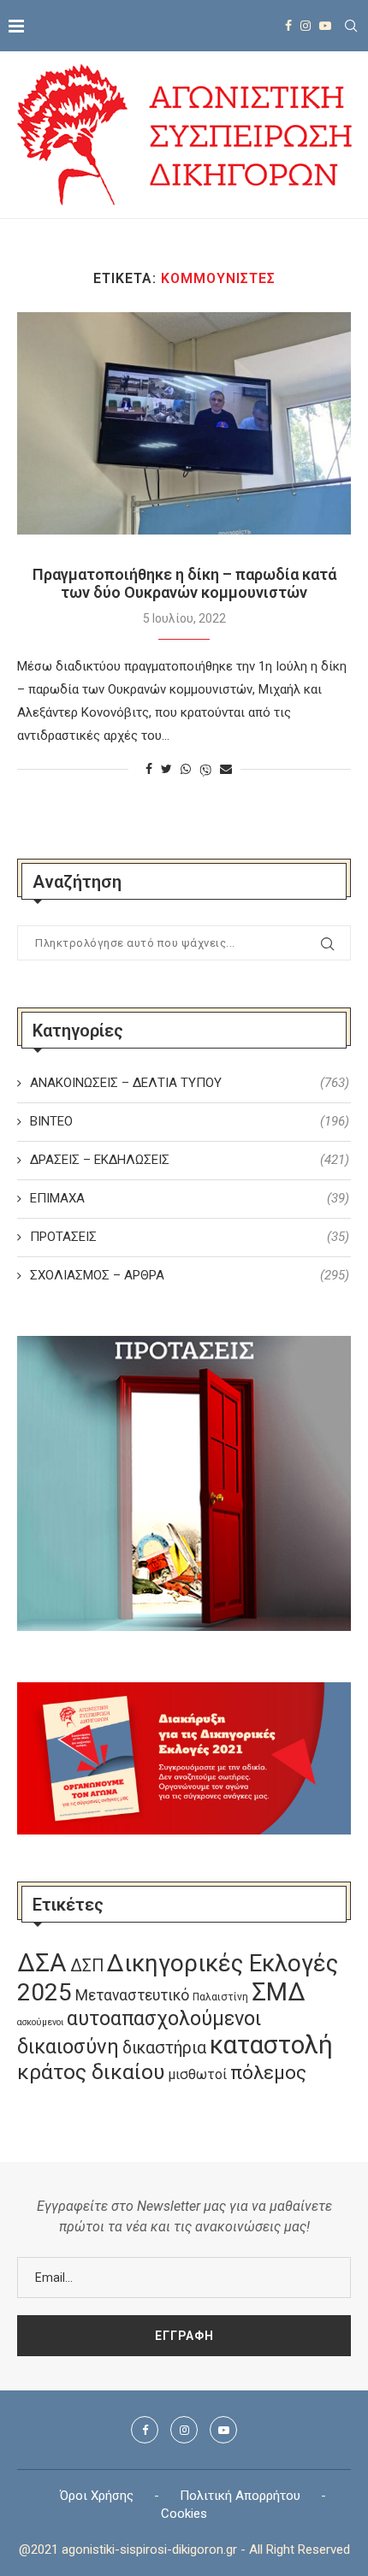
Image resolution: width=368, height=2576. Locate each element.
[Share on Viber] (205, 769)
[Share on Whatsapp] (186, 769)
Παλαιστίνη (220, 1997)
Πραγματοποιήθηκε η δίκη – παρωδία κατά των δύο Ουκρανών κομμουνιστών (184, 583)
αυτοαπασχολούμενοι (164, 2018)
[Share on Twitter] (166, 769)
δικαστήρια (164, 2048)
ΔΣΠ (87, 1966)
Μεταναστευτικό (132, 1995)
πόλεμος (268, 2073)
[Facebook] (288, 26)
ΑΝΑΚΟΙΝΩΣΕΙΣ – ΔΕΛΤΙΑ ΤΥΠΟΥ (190, 1083)
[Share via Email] (226, 769)
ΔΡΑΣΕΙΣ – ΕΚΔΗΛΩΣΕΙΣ (190, 1160)
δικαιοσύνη (68, 2047)
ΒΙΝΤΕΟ (190, 1121)
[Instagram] (306, 26)
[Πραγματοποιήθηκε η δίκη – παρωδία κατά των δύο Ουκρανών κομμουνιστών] (184, 423)
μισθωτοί (197, 2074)
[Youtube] (325, 26)
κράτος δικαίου (91, 2072)
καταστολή (271, 2045)
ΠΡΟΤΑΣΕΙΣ (190, 1237)
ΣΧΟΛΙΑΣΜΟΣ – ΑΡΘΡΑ (190, 1275)
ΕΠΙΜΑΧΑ (190, 1198)
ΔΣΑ (42, 1963)
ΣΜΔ (279, 1992)
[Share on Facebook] (149, 769)
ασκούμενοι (40, 2022)
